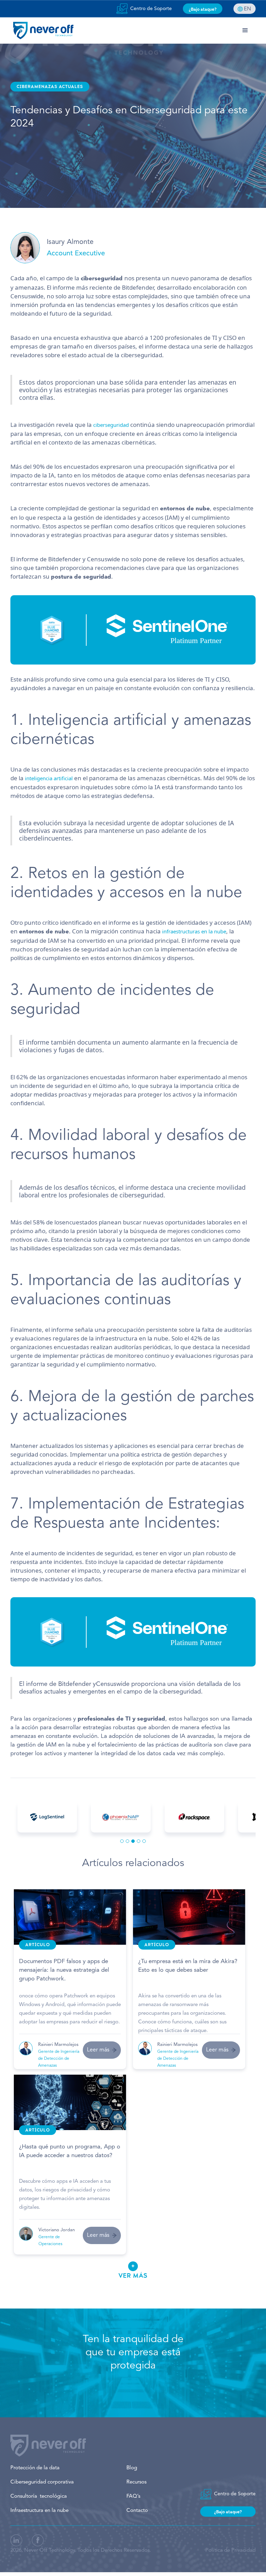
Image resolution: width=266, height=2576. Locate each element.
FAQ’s (133, 2496)
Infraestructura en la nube (39, 2511)
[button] (245, 30)
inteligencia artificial (50, 778)
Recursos (136, 2482)
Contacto (137, 2511)
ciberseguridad (112, 425)
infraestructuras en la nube (194, 931)
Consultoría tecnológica (39, 2496)
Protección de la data (35, 2468)
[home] (43, 30)
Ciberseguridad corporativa (42, 2482)
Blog (132, 2468)
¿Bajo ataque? (203, 9)
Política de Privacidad (230, 2551)
